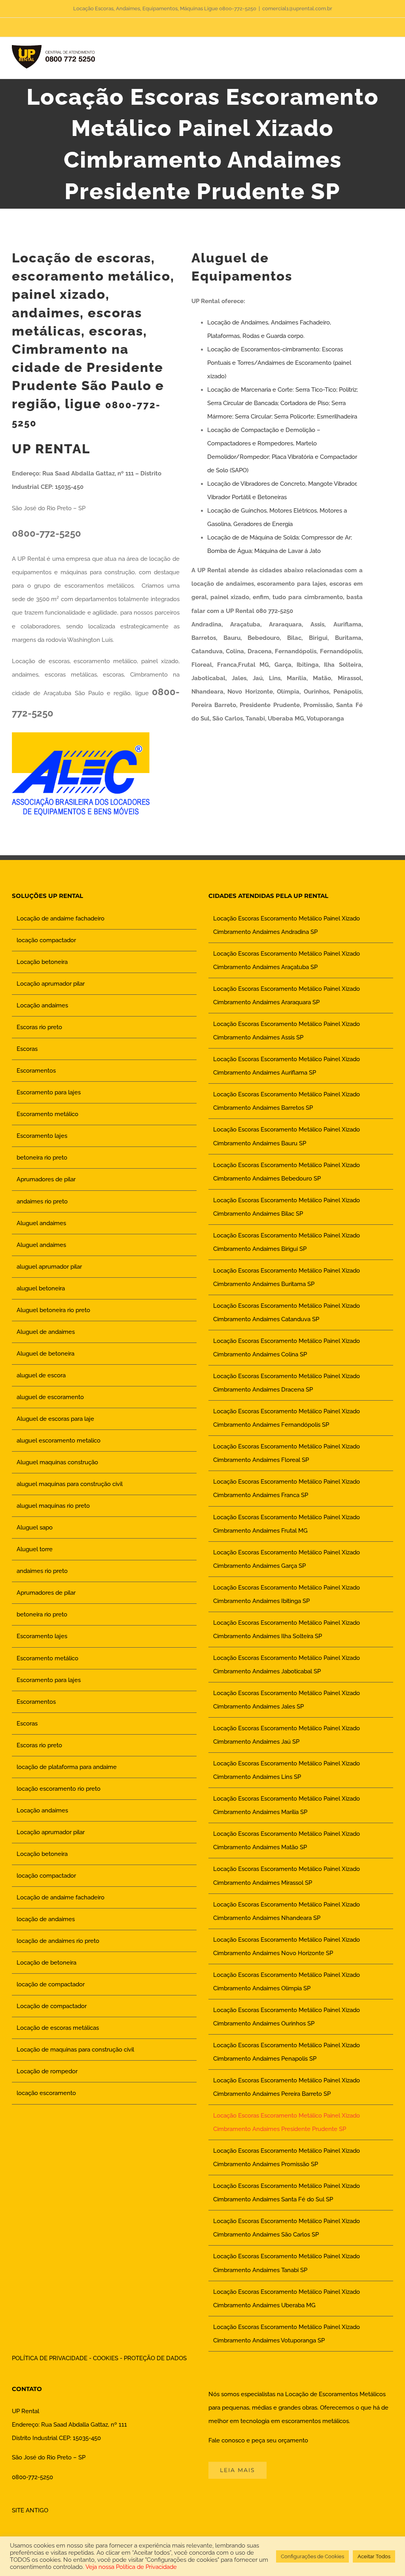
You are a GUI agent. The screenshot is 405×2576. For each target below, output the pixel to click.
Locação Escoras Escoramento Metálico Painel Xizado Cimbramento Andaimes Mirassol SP (287, 1876)
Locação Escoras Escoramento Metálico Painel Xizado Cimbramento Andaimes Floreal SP (287, 1453)
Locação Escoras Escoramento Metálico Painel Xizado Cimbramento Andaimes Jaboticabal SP (287, 1665)
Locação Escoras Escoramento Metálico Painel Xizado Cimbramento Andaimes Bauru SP (287, 1136)
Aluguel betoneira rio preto (53, 1310)
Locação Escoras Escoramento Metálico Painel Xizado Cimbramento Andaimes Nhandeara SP (287, 1911)
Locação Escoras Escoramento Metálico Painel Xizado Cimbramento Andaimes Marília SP (287, 1805)
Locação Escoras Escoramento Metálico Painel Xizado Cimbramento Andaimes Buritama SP (287, 1277)
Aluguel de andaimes (46, 1332)
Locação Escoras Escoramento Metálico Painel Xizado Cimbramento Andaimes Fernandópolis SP (287, 1418)
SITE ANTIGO (30, 2510)
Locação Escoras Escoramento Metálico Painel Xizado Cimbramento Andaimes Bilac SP (287, 1207)
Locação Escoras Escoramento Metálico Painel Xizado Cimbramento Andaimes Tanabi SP (287, 2263)
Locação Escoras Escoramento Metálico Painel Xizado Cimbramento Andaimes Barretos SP (287, 1101)
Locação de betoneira (46, 1963)
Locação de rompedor (47, 2071)
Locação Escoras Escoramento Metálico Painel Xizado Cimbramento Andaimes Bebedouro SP (287, 1172)
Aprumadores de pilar (46, 1179)
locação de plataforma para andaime (67, 1767)
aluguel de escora (41, 1375)
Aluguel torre (35, 1549)
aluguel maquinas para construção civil (70, 1484)
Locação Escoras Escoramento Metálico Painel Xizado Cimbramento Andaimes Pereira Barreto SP (287, 2087)
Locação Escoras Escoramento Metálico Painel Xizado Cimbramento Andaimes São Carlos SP (287, 2228)
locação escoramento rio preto (59, 1789)
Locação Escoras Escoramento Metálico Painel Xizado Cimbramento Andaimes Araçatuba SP (287, 960)
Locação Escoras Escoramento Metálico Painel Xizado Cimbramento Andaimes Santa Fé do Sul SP (287, 2193)
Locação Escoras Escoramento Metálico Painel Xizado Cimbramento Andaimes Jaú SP (287, 1735)
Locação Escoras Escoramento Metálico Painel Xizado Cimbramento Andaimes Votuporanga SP (287, 2334)
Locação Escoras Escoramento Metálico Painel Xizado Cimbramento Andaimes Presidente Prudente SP (287, 2122)
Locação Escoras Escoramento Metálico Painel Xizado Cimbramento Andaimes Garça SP (287, 1559)
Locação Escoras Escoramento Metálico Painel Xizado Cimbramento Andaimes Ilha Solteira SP (287, 1629)
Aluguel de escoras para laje (55, 1419)
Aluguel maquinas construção (57, 1462)
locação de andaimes (46, 1919)
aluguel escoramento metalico (59, 1441)
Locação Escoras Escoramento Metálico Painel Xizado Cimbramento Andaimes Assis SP (287, 1031)
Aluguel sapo (35, 1527)
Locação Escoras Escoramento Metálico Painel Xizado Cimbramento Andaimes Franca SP (287, 1488)
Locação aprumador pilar (51, 984)
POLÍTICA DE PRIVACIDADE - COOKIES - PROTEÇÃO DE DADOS (99, 2358)
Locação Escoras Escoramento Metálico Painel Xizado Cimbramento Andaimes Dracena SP (287, 1383)
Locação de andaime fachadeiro (61, 918)
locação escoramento (46, 2093)
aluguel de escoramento (50, 1397)
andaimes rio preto (42, 1201)
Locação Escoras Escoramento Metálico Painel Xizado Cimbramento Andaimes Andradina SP (287, 925)
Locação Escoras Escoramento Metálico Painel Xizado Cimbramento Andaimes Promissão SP (287, 2157)
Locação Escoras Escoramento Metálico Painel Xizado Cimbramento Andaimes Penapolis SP (287, 2052)
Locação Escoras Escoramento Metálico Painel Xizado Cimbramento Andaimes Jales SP (287, 1700)
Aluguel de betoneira (45, 1354)
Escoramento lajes (42, 1136)
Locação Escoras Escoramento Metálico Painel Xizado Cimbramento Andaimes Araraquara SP (287, 996)
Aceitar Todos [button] (374, 2556)
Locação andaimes (42, 1005)
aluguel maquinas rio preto (53, 1506)
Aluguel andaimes (41, 1223)
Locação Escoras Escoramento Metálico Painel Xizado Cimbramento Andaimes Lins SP (287, 1770)
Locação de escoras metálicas (58, 2028)
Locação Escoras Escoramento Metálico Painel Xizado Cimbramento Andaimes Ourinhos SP (287, 2017)
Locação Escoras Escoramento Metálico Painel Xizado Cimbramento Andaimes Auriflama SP (287, 1066)
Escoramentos (36, 1071)
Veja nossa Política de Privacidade (131, 2567)
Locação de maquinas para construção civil (75, 2050)
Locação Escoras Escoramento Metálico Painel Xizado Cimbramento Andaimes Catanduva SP (287, 1313)
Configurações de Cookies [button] (312, 2556)
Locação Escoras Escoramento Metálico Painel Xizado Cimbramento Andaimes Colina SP (287, 1348)
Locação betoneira (42, 962)
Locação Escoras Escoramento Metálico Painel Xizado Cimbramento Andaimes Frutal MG (287, 1524)
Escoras (27, 1049)
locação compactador (46, 940)
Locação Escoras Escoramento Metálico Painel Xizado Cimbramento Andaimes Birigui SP (287, 1242)
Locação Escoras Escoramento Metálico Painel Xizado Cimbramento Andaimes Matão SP (287, 1841)
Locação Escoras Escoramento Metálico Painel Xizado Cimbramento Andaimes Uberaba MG (287, 2299)
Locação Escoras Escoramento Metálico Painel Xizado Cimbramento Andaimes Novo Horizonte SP (287, 1946)
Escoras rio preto (39, 1027)
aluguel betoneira (41, 1288)
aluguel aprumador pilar (49, 1267)
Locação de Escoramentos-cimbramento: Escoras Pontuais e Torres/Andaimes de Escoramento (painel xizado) (279, 363)
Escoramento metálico (47, 1114)
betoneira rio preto (42, 1158)
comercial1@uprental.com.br (297, 8)
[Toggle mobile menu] (390, 59)
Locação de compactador (52, 2006)
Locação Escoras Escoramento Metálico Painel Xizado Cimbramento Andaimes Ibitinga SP (287, 1594)
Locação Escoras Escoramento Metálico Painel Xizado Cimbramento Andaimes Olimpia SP (287, 1982)
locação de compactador (51, 1984)
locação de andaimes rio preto (58, 1941)
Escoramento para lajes (49, 1092)
